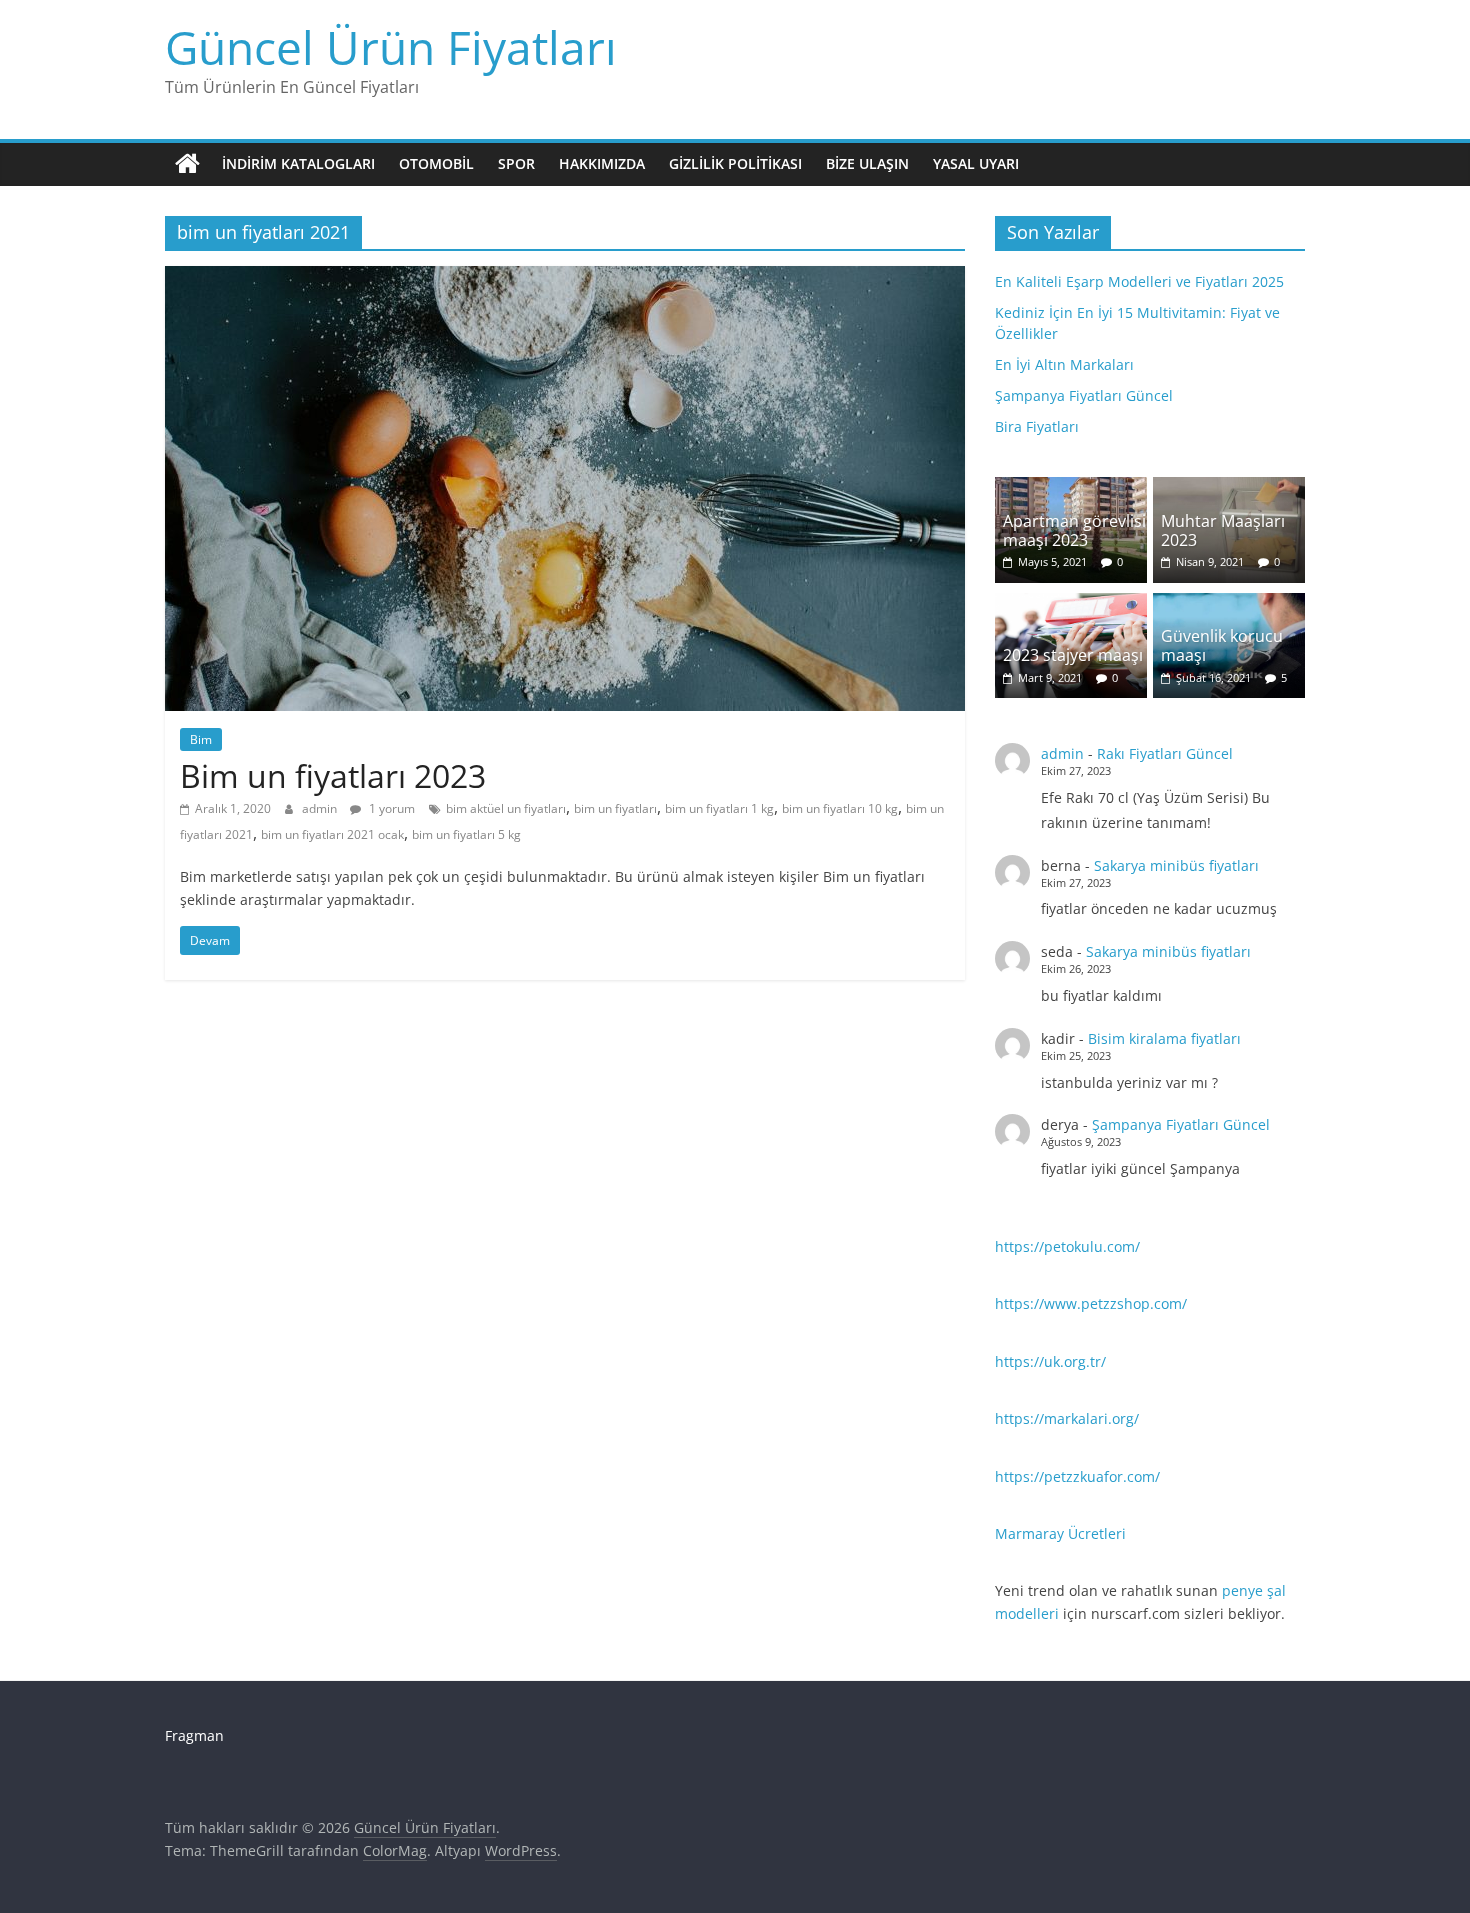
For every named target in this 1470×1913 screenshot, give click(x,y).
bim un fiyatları (615, 808)
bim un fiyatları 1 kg (719, 808)
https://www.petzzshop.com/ (1091, 1303)
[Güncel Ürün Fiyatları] (187, 164)
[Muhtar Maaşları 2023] (1229, 487)
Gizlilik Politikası (735, 163)
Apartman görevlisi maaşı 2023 (1074, 530)
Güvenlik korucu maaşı (1222, 645)
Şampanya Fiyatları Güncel (1084, 395)
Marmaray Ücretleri (1060, 1533)
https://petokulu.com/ (1067, 1246)
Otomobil (436, 163)
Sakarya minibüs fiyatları (1176, 865)
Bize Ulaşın (867, 163)
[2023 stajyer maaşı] (1071, 603)
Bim (201, 739)
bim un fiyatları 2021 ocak (332, 834)
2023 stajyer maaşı (1073, 655)
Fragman (194, 1735)
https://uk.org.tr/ (1050, 1361)
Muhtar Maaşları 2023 (1223, 530)
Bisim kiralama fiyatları (1164, 1038)
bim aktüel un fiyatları (506, 808)
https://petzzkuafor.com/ (1077, 1476)
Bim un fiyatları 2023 (333, 775)
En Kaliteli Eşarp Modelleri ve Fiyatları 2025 (1139, 281)
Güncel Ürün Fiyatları (391, 47)
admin (321, 808)
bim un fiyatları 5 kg (466, 834)
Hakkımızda (602, 163)
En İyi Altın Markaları (1064, 364)
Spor (516, 163)
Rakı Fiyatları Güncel (1165, 753)
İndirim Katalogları (298, 163)
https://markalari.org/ (1067, 1418)
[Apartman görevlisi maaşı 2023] (1071, 487)
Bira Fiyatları (1037, 426)
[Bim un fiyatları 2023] (565, 278)
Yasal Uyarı (976, 163)
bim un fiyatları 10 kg (840, 808)
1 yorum (390, 808)
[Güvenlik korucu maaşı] (1229, 603)
